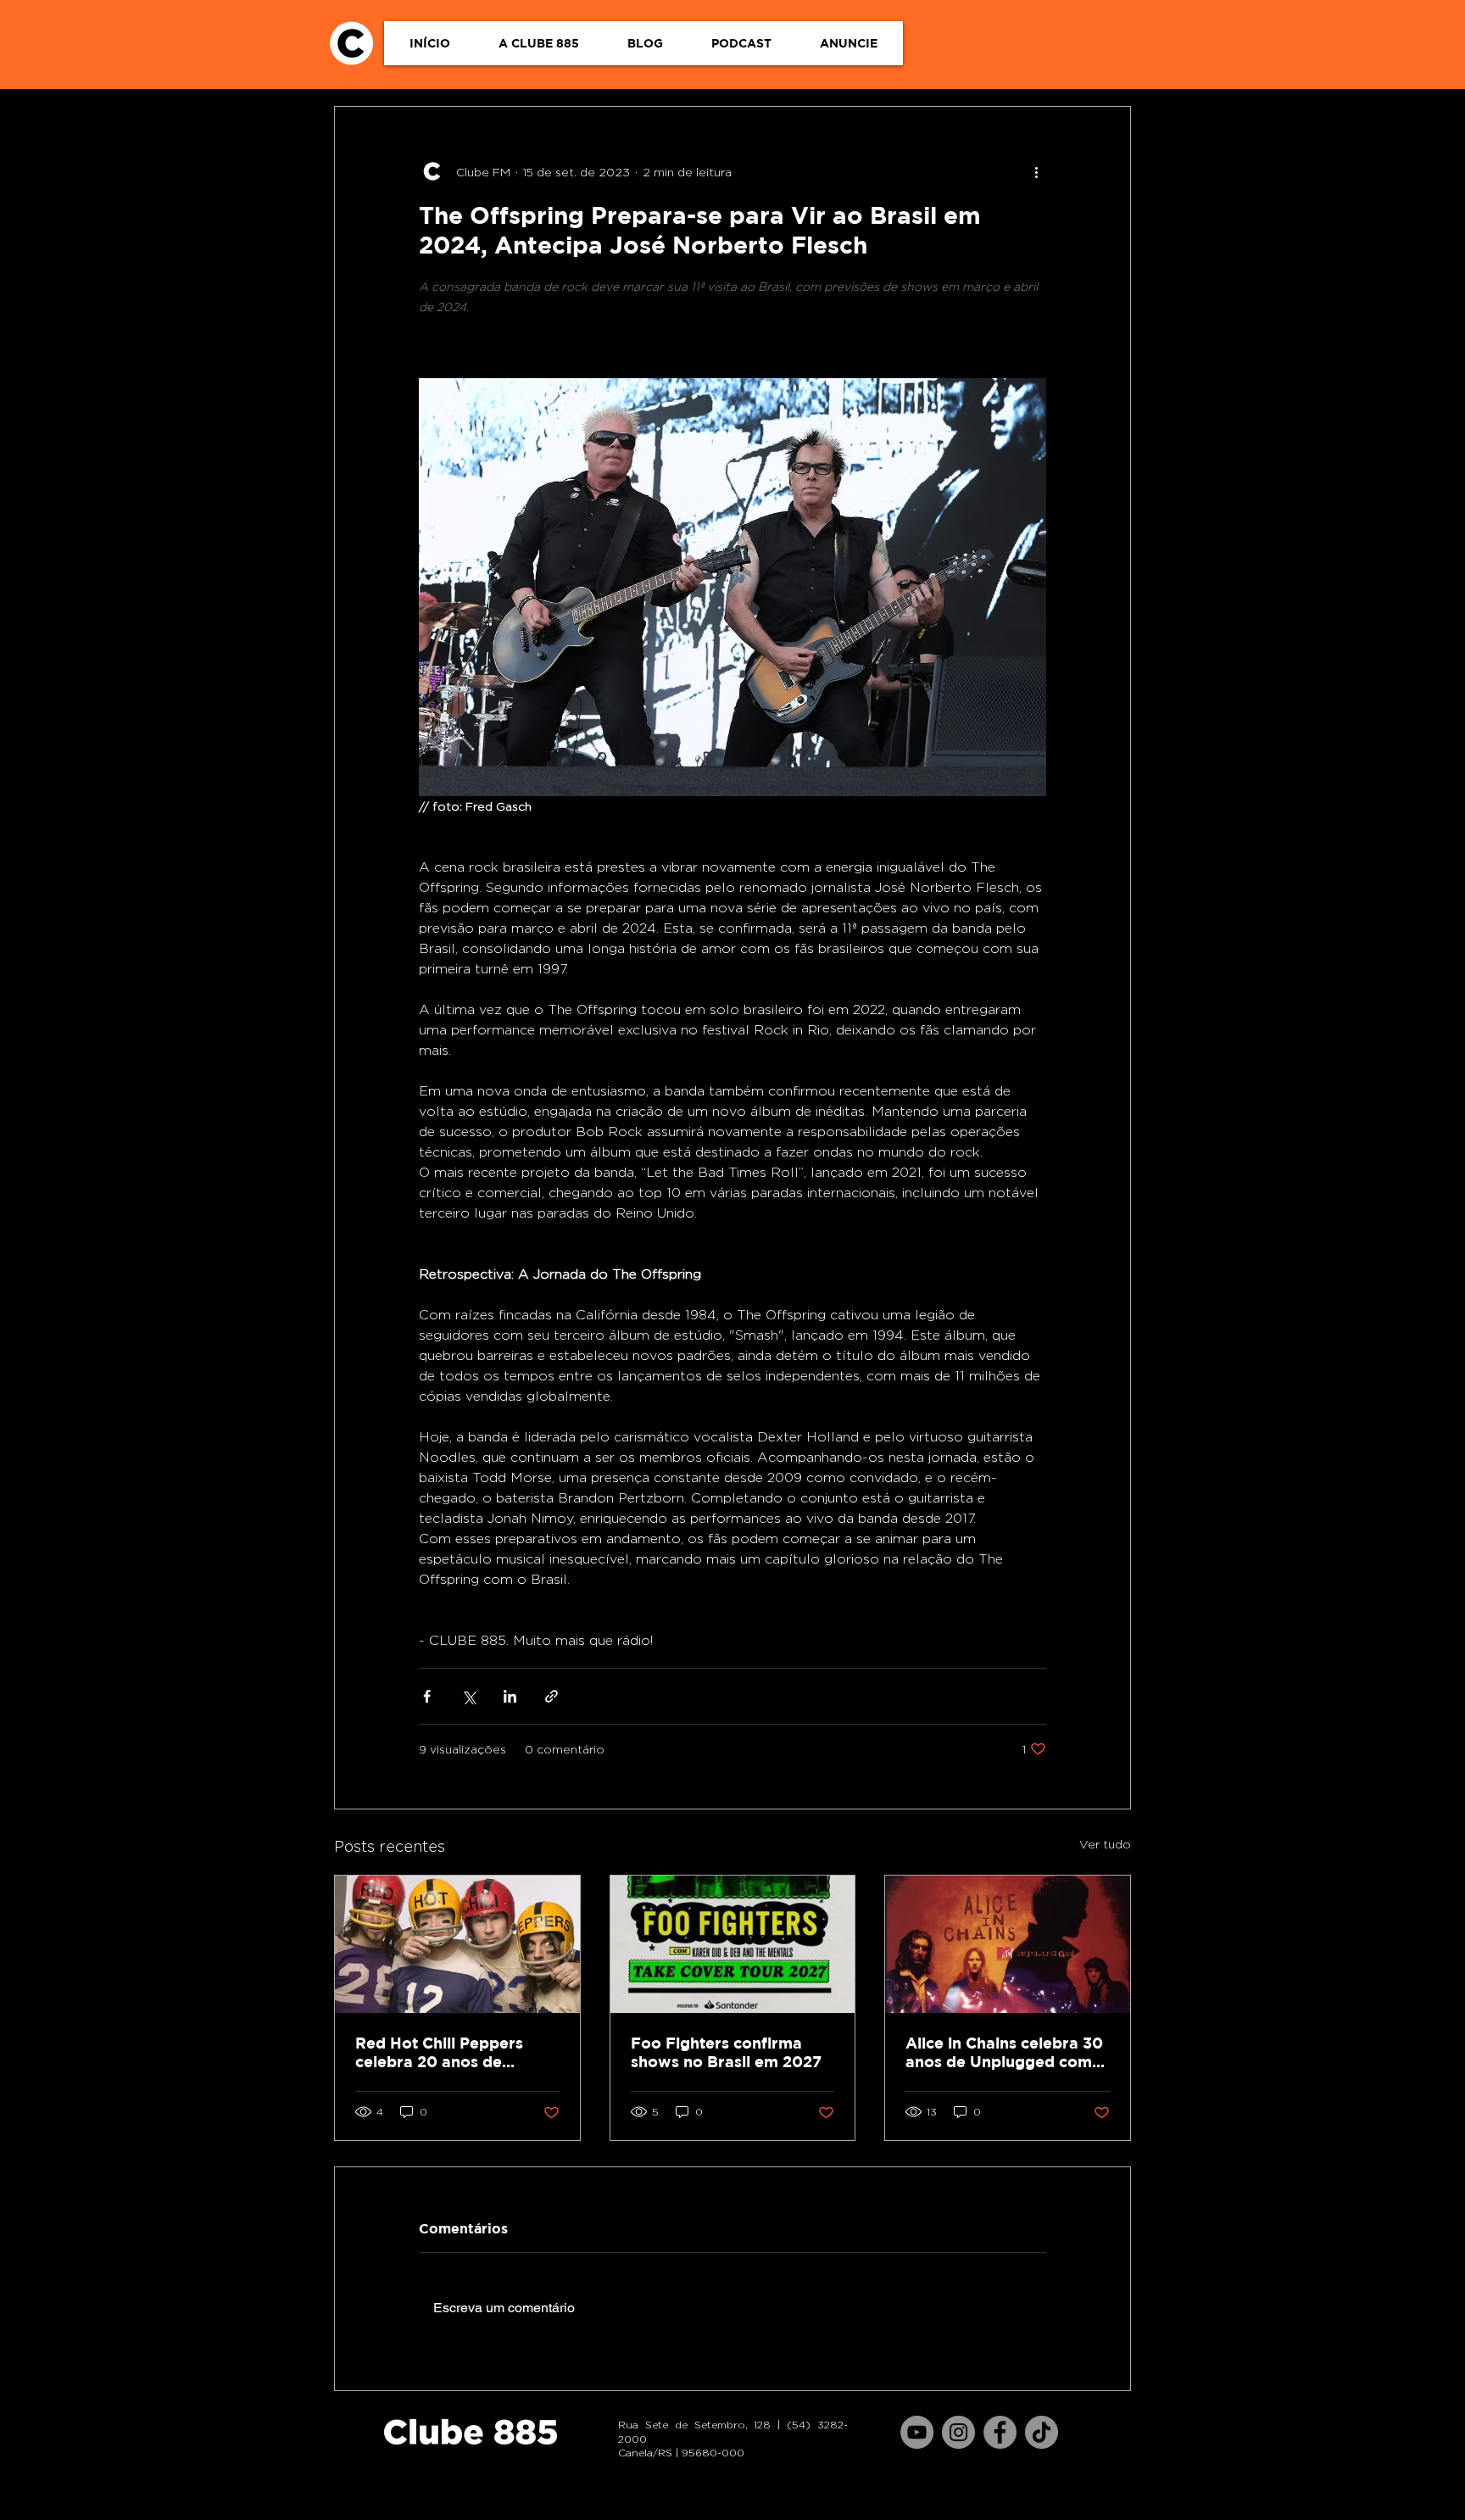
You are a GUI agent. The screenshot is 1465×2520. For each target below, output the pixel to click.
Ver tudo (1105, 1844)
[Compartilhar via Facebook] (427, 1696)
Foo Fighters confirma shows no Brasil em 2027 (726, 2052)
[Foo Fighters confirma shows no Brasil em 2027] (733, 1944)
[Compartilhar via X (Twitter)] (468, 1696)
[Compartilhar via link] (551, 1696)
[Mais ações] (1036, 171)
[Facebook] (1000, 2432)
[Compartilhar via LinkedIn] (510, 1696)
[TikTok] (1042, 2432)
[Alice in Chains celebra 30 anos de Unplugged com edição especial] (1008, 1944)
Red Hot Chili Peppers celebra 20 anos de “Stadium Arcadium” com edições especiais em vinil (454, 2053)
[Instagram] (958, 2432)
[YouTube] (917, 2432)
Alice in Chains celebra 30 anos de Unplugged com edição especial (1004, 2053)
